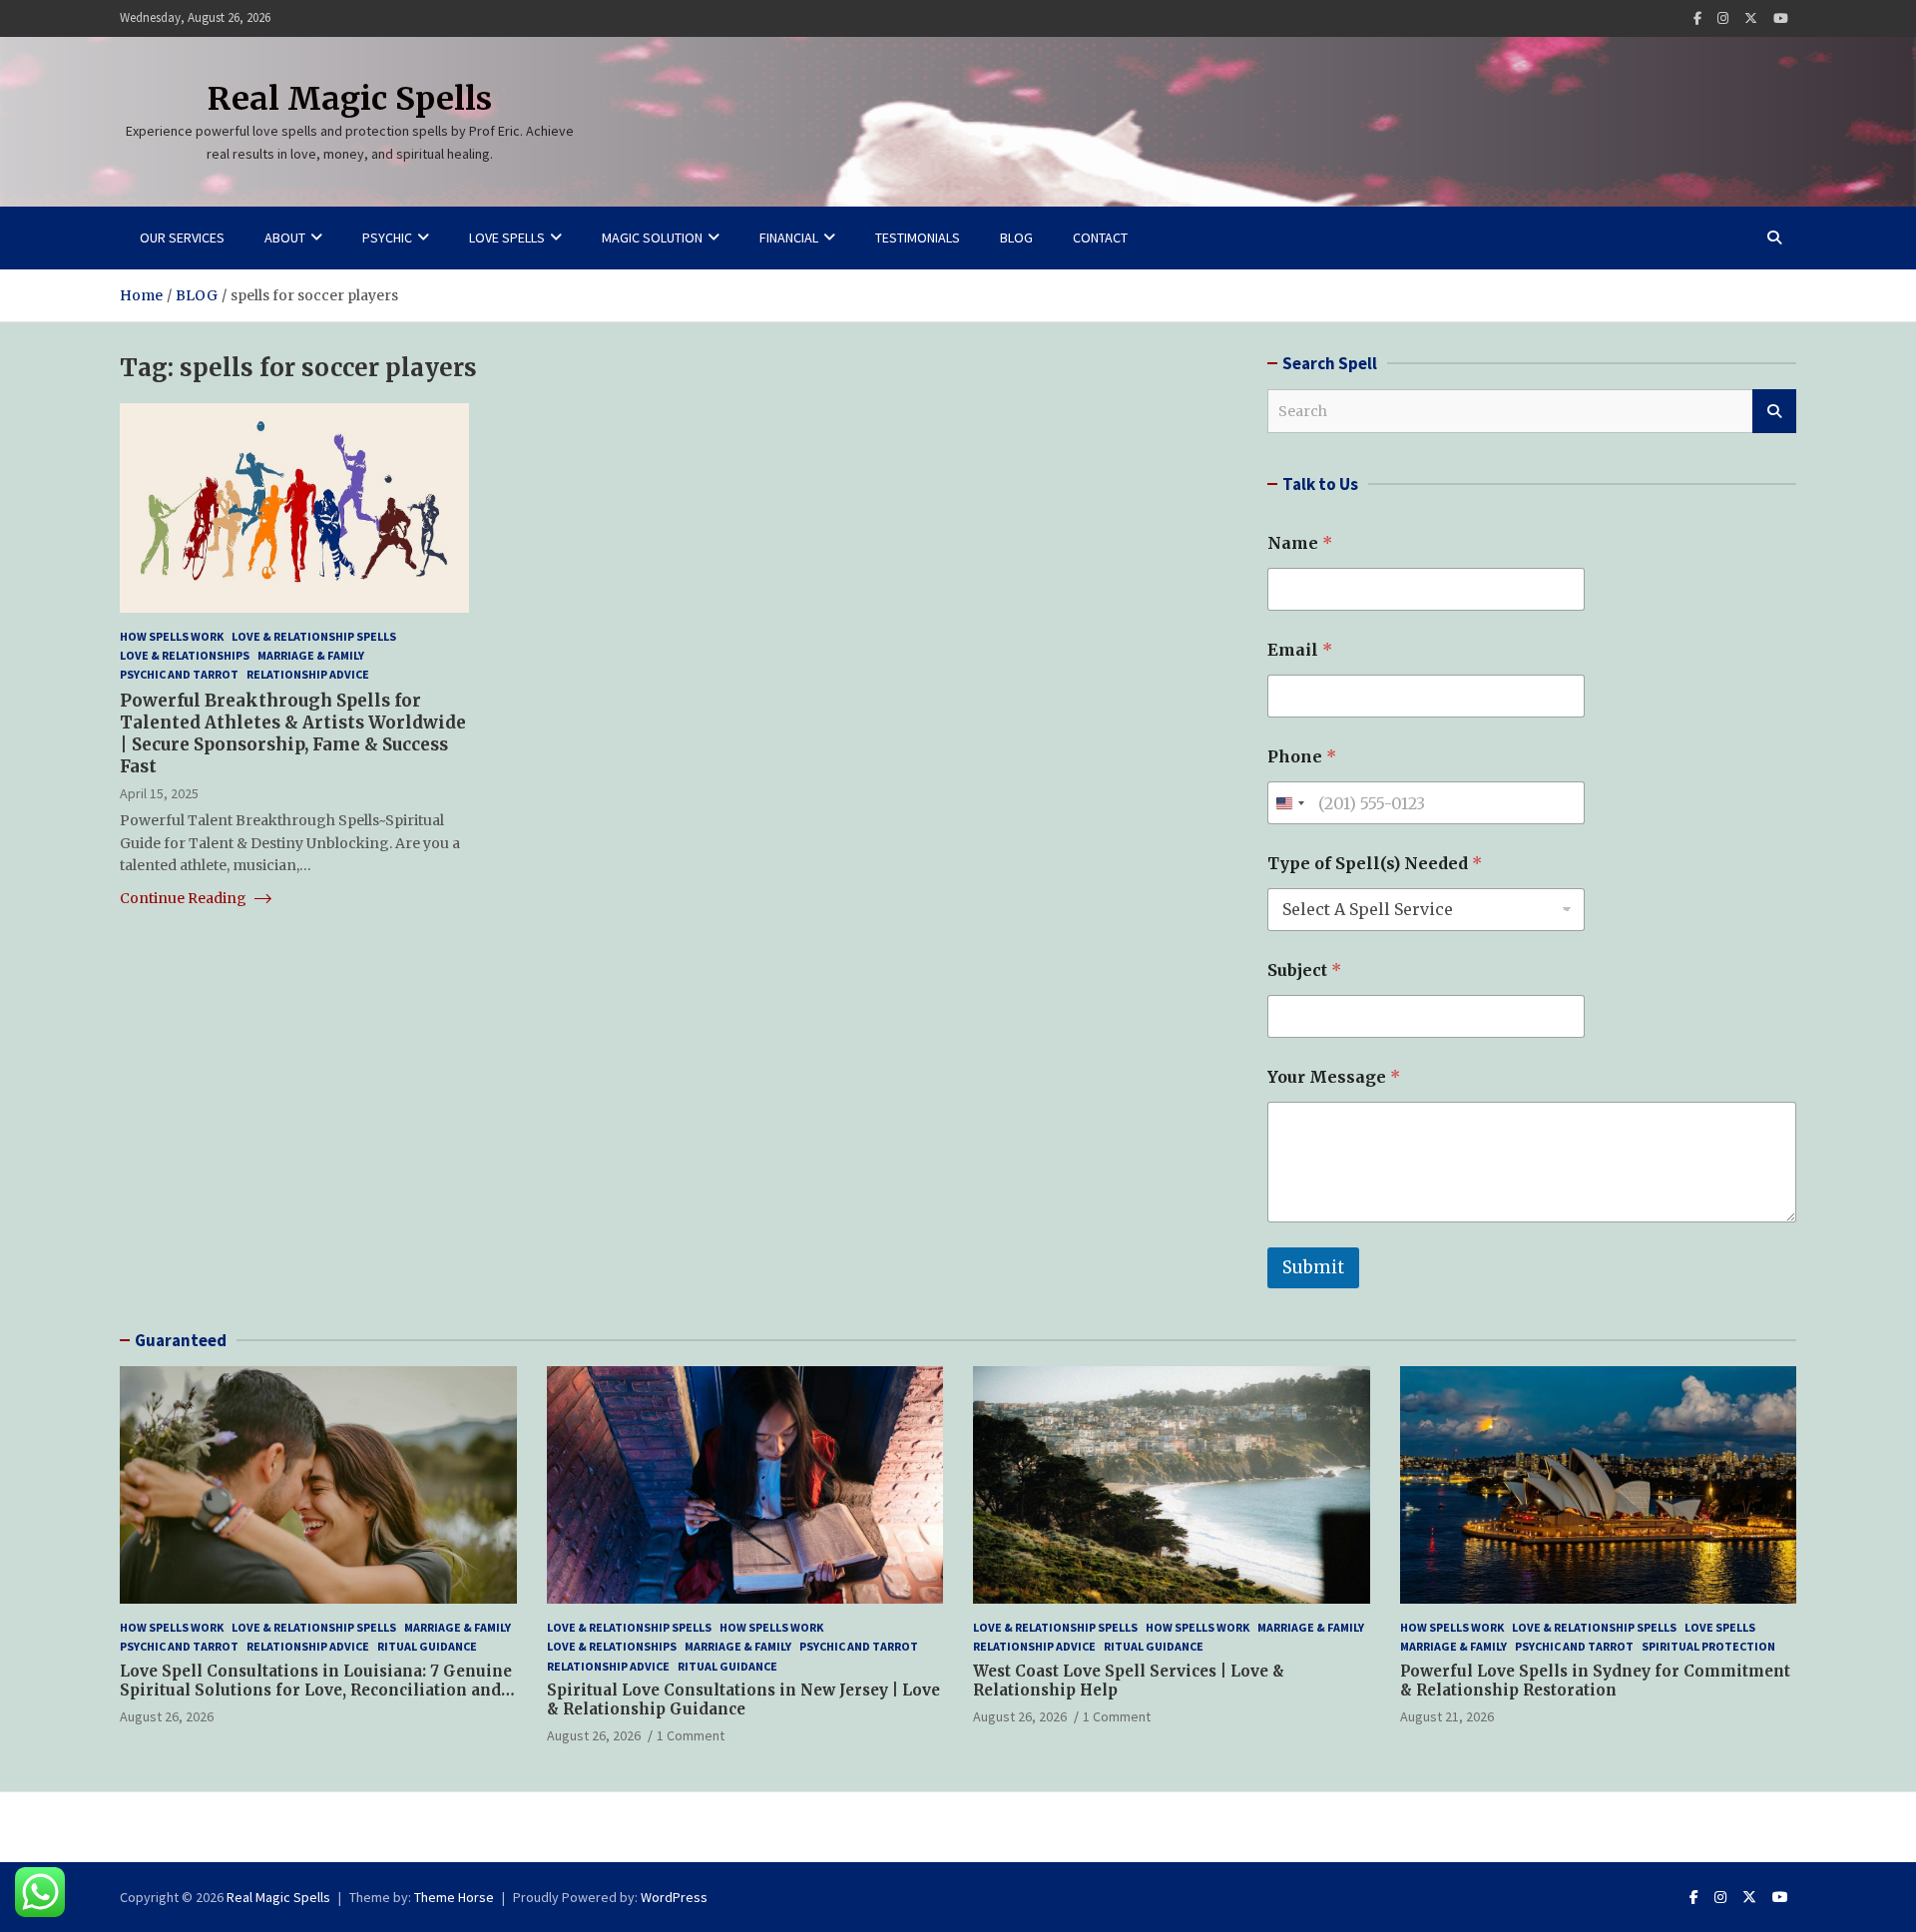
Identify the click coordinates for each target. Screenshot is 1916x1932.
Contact (1100, 238)
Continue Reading (185, 898)
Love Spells (507, 238)
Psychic (387, 238)
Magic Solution (652, 238)
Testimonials (918, 238)
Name (1300, 543)
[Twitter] (1751, 18)
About (285, 238)
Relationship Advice (308, 674)
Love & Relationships (185, 655)
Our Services (182, 238)
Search (1774, 411)
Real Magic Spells (350, 99)
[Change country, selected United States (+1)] (1289, 803)
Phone (1302, 757)
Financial (789, 238)
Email (1300, 650)
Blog (1016, 238)
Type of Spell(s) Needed (1375, 864)
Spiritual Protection (1708, 1646)
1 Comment (691, 1735)
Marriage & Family (311, 655)
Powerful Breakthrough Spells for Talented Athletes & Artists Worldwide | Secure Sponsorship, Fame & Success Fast (293, 733)
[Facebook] (1697, 18)
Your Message (1334, 1077)
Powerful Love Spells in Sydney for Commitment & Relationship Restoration (1595, 1681)
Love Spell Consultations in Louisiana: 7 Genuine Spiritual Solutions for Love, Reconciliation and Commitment (316, 1690)
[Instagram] (1723, 18)
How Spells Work (172, 636)
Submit (1313, 1267)
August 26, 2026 (167, 1716)
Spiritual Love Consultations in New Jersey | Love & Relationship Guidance (743, 1700)
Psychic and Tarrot (179, 674)
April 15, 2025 (159, 793)
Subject (1304, 970)
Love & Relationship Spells (314, 636)
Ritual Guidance (427, 1646)
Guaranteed (181, 1340)
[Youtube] (1781, 18)
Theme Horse (454, 1897)
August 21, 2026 (1447, 1716)
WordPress (674, 1897)
